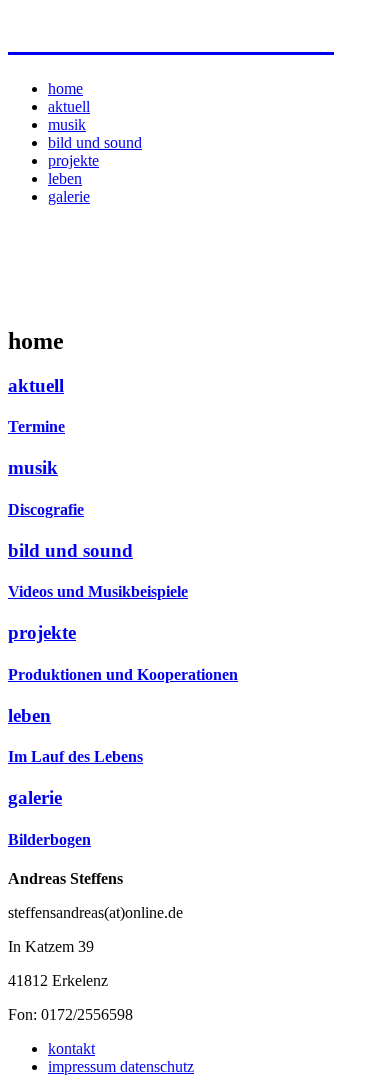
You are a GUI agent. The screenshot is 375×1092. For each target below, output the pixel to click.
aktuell (69, 106)
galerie (69, 196)
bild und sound (95, 142)
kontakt (71, 1048)
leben (65, 178)
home (65, 88)
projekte (73, 160)
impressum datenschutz (121, 1066)
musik (67, 124)
